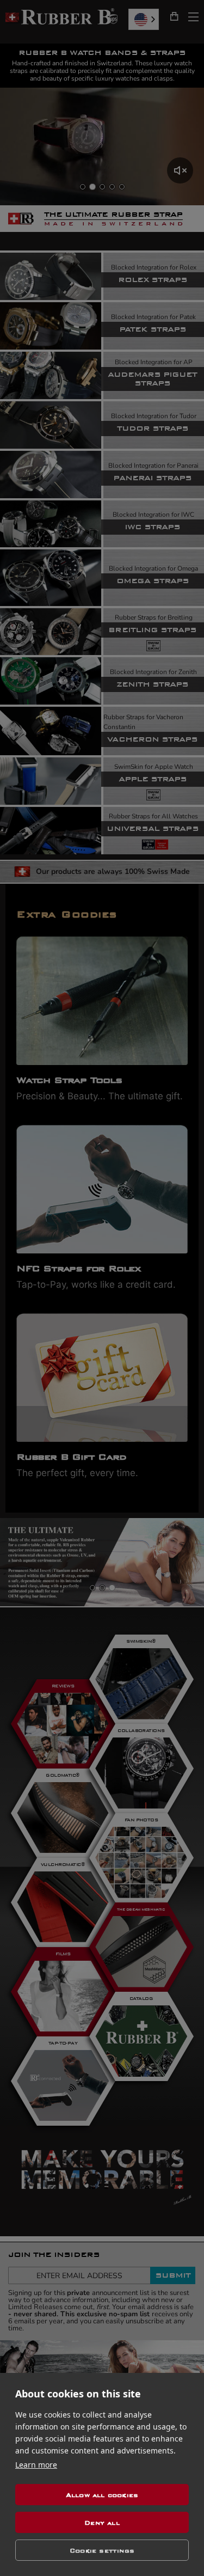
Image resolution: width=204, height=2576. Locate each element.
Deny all (102, 2523)
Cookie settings (102, 2550)
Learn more (36, 2465)
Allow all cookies (102, 2495)
